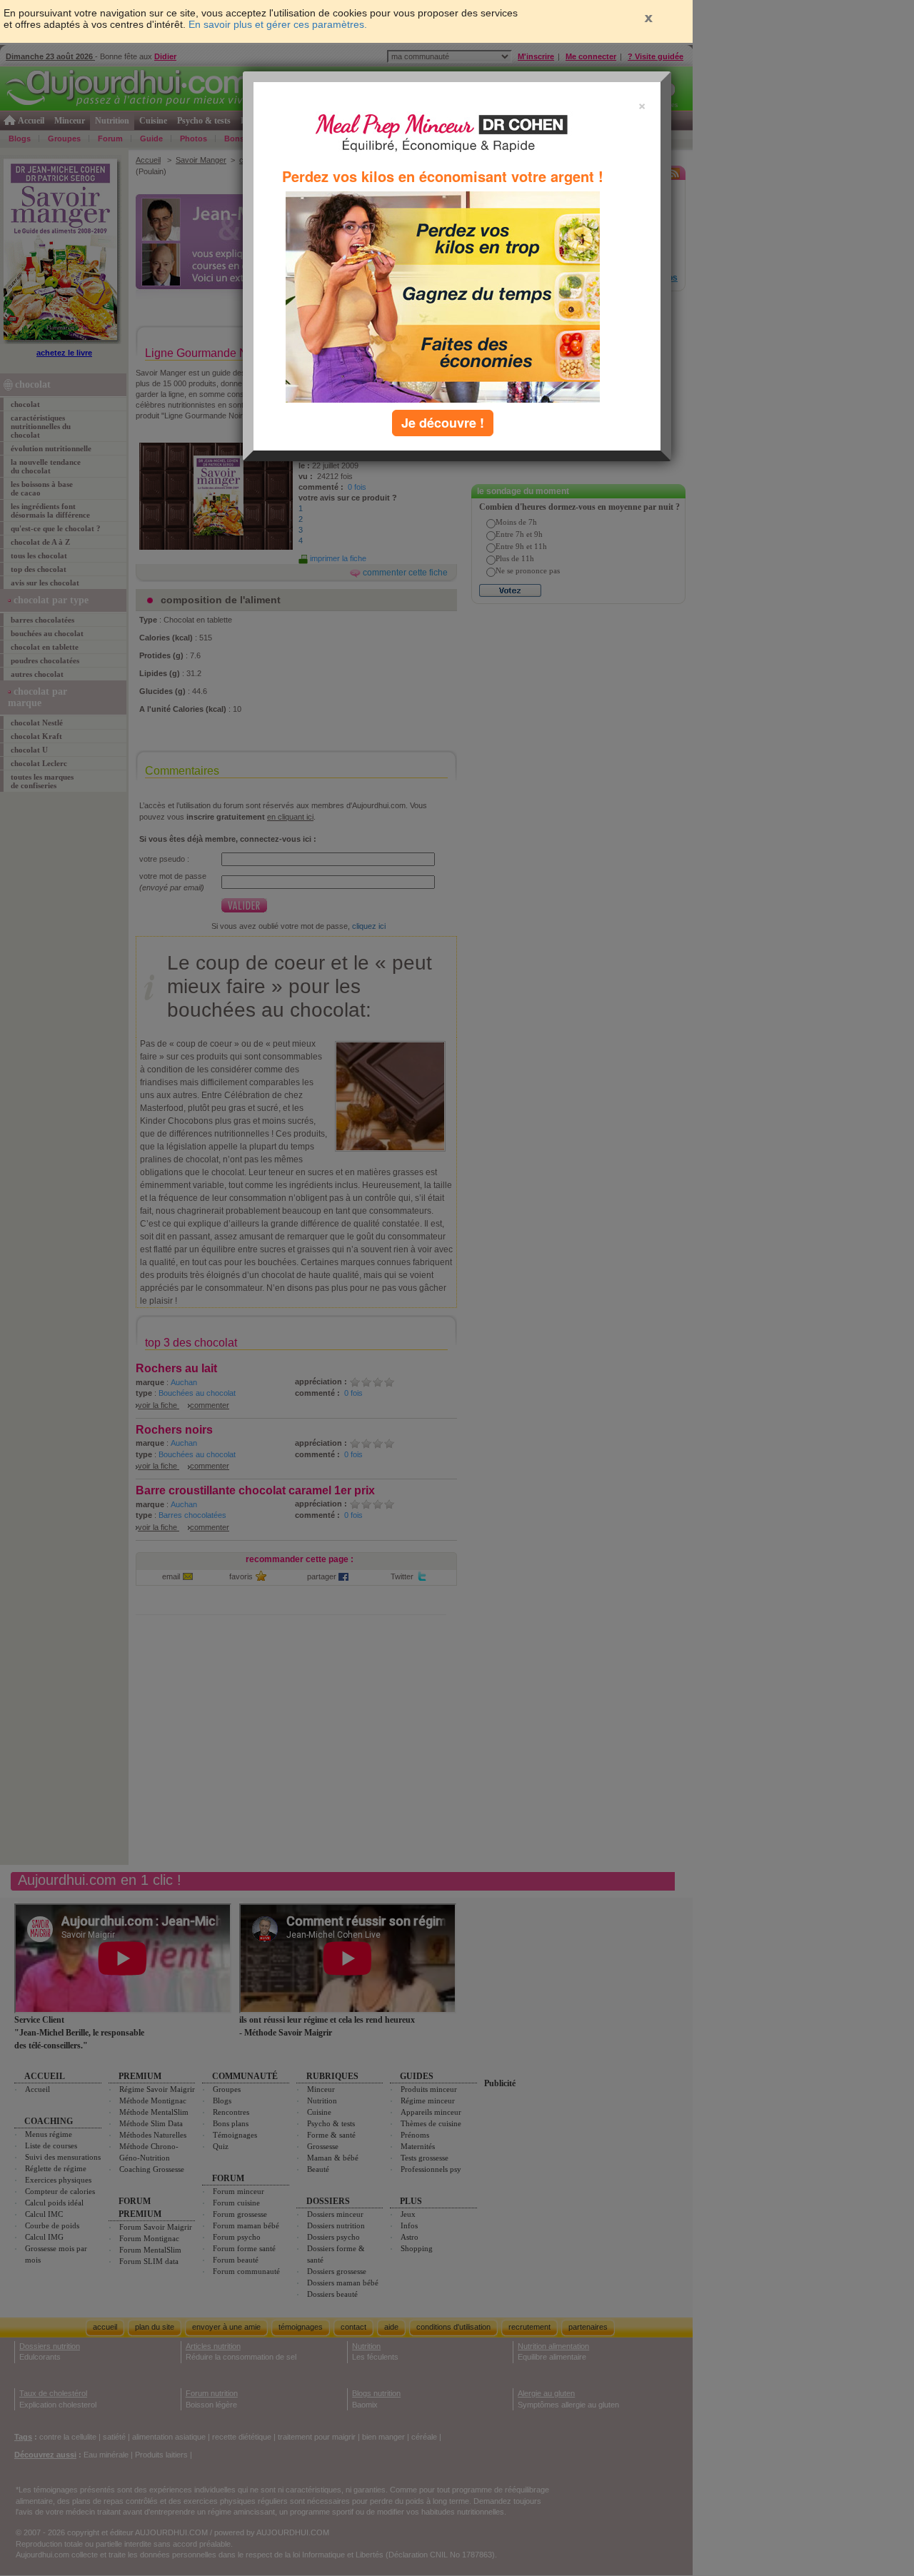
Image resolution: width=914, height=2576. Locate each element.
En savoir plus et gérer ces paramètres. (278, 24)
